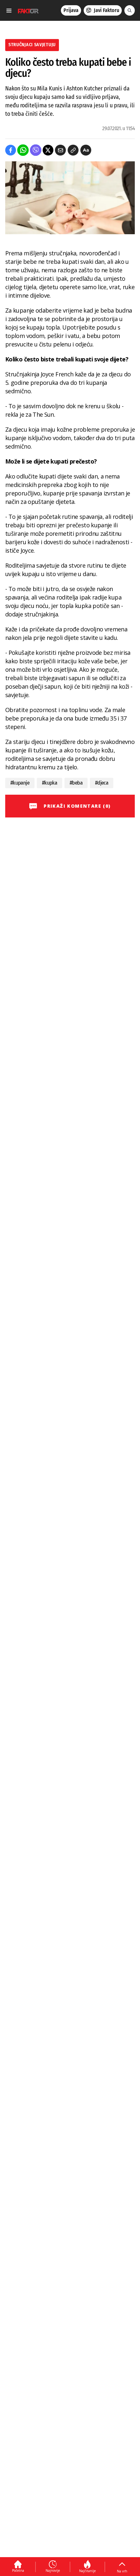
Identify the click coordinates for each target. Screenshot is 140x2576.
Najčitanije (87, 2571)
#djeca (102, 783)
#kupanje (20, 783)
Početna (18, 2570)
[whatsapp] (23, 150)
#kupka (49, 783)
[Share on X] (48, 150)
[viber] (36, 150)
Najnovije (53, 2570)
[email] (60, 150)
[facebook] (11, 150)
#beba (76, 783)
